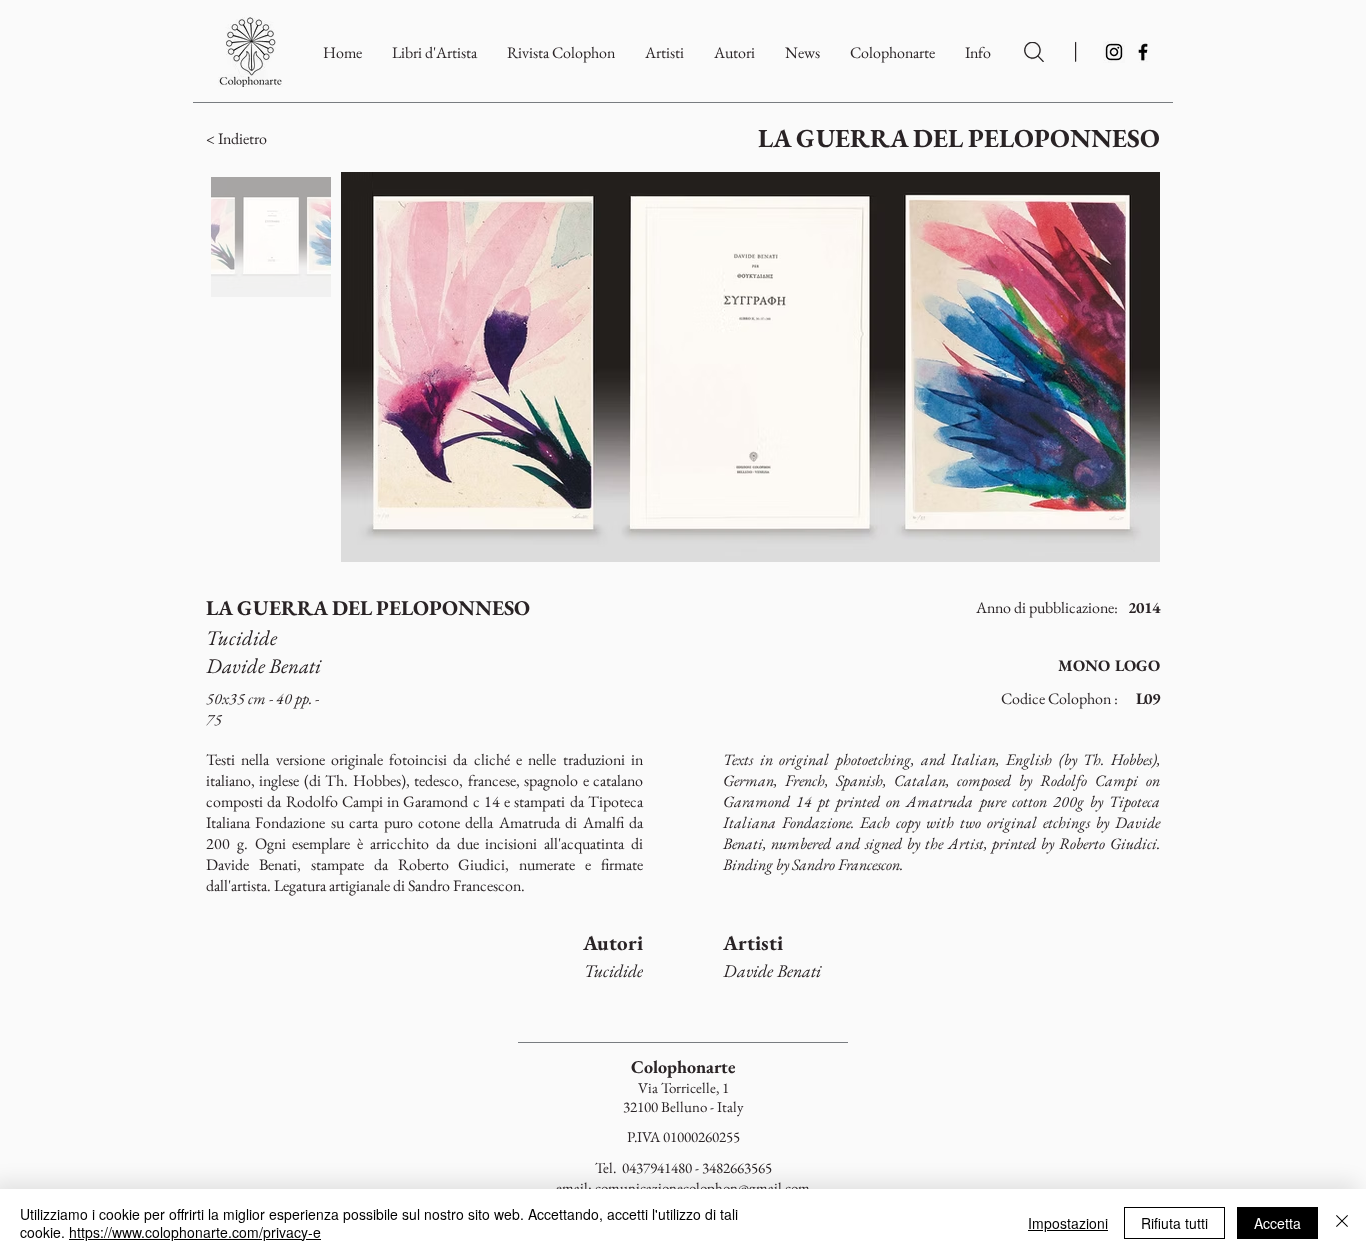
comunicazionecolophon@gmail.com (702, 1187)
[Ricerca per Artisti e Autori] (1034, 52)
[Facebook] (1143, 52)
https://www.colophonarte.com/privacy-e (195, 1232)
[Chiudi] (1342, 1223)
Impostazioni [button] (1068, 1223)
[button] (892, 52)
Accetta (1277, 1223)
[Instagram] (1114, 52)
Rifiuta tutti (1174, 1223)
